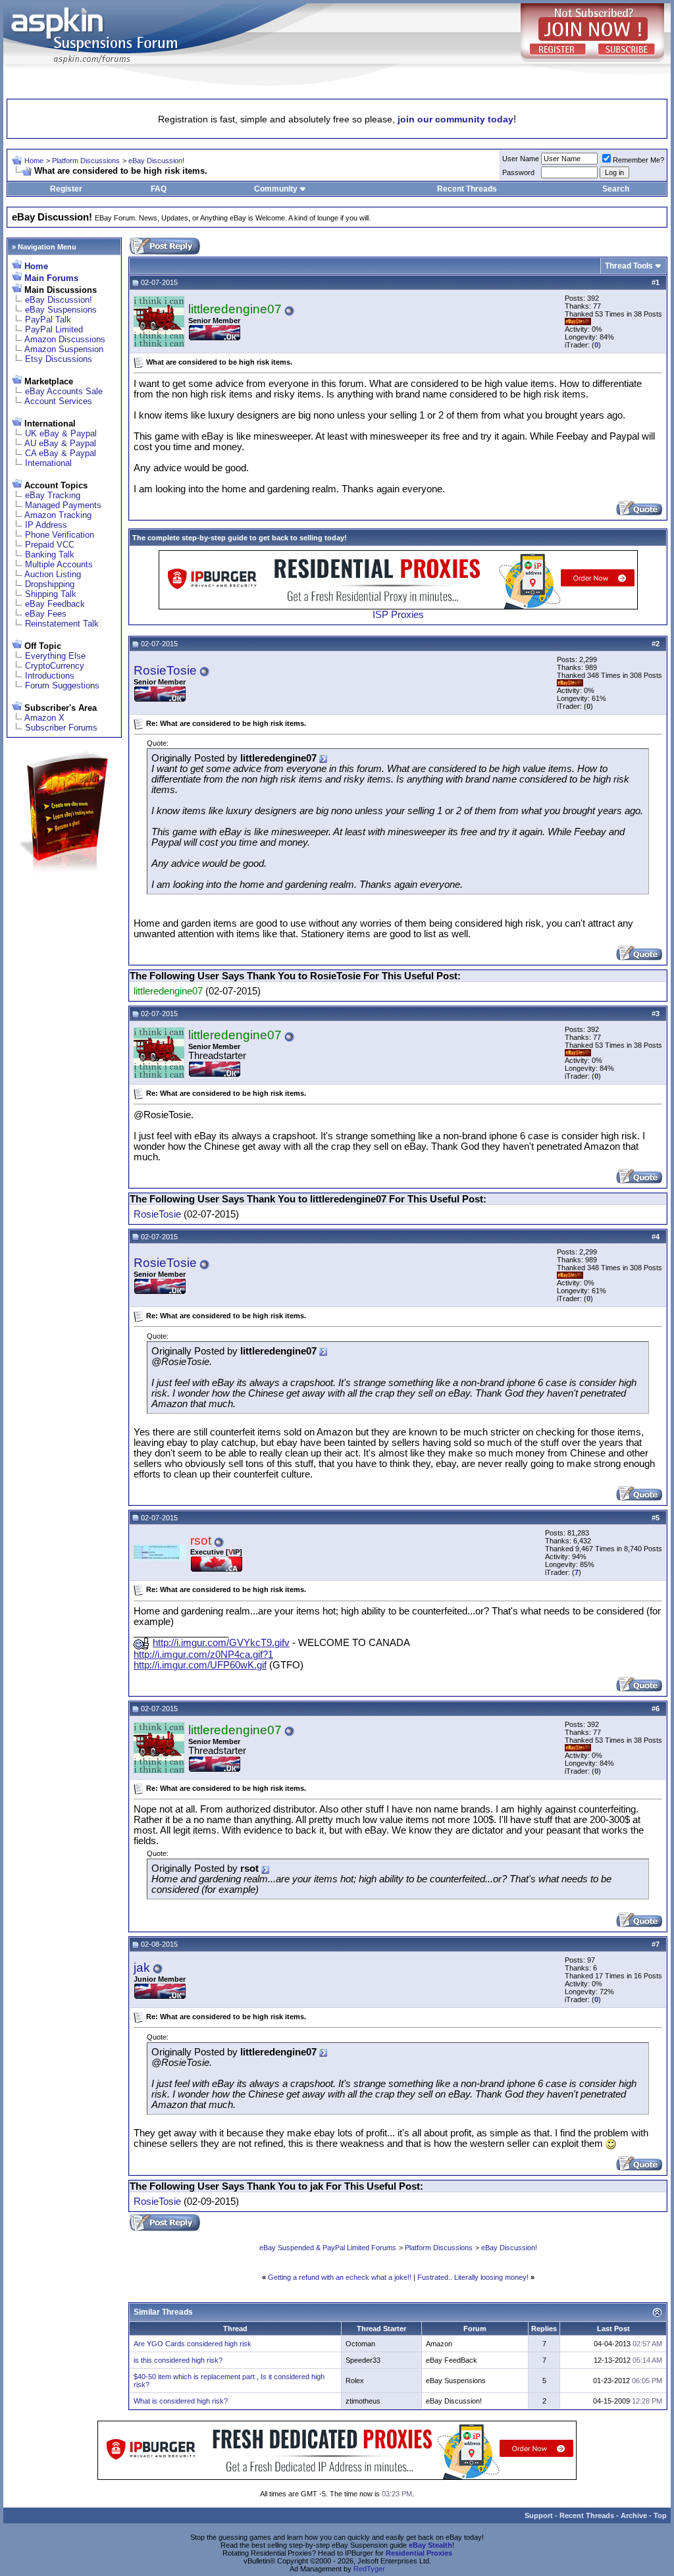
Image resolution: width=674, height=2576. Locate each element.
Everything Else (55, 656)
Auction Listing (53, 574)
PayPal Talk (48, 320)
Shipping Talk (51, 594)
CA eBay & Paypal (61, 453)
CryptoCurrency (55, 666)
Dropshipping (50, 584)
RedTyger (369, 2569)
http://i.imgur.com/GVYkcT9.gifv (221, 1643)
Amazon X (44, 718)
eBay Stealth (430, 2545)
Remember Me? (638, 160)
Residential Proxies (419, 2553)
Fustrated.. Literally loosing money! (473, 2277)
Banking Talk (50, 554)
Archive (634, 2515)
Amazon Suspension (64, 349)
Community (276, 189)
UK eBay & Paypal (61, 433)
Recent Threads (467, 189)
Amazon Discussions (65, 339)
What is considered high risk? (181, 2401)
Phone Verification (60, 535)
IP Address (46, 525)
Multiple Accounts (59, 564)
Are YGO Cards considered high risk (193, 2344)
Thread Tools (629, 266)
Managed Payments (63, 505)
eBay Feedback (55, 604)
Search (616, 189)
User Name (521, 159)
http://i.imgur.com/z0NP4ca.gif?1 (203, 1655)
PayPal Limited (54, 329)
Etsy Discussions (59, 359)
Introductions (50, 676)
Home (34, 161)
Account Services (58, 401)
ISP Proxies (398, 615)
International (48, 463)
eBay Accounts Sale (64, 391)
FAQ (159, 189)
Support (539, 2515)
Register (66, 189)
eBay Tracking (53, 495)
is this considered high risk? (178, 2360)
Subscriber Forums (61, 728)
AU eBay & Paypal (60, 443)
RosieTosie (165, 670)
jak (142, 1968)
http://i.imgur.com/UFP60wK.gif (200, 1665)
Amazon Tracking (58, 515)
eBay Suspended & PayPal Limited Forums (328, 2248)
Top (660, 2515)
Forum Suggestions (62, 685)
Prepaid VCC (50, 545)
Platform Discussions (86, 161)
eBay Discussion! (156, 161)
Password (518, 172)
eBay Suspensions (61, 310)
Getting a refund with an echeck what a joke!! (340, 2277)
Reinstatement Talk (62, 624)
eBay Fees (46, 614)
